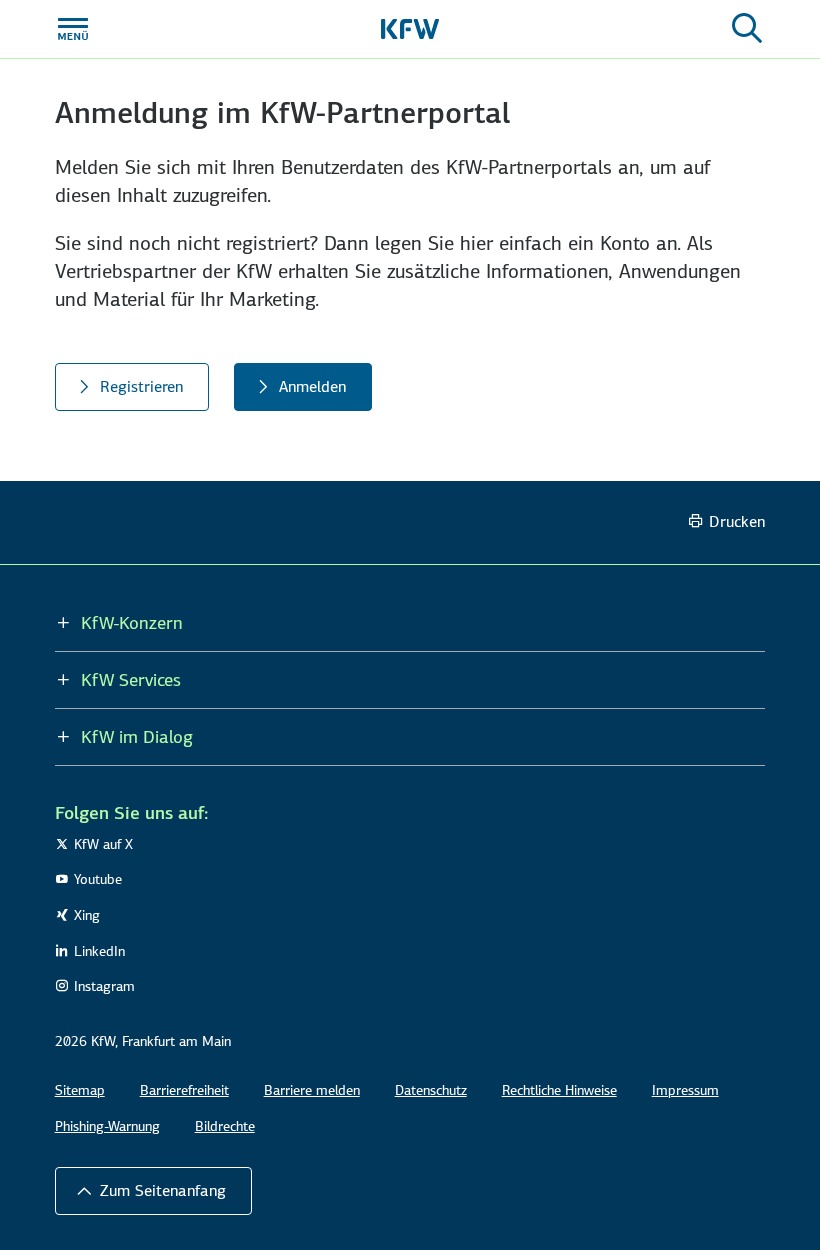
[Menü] (73, 29)
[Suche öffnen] (747, 29)
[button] (153, 1191)
